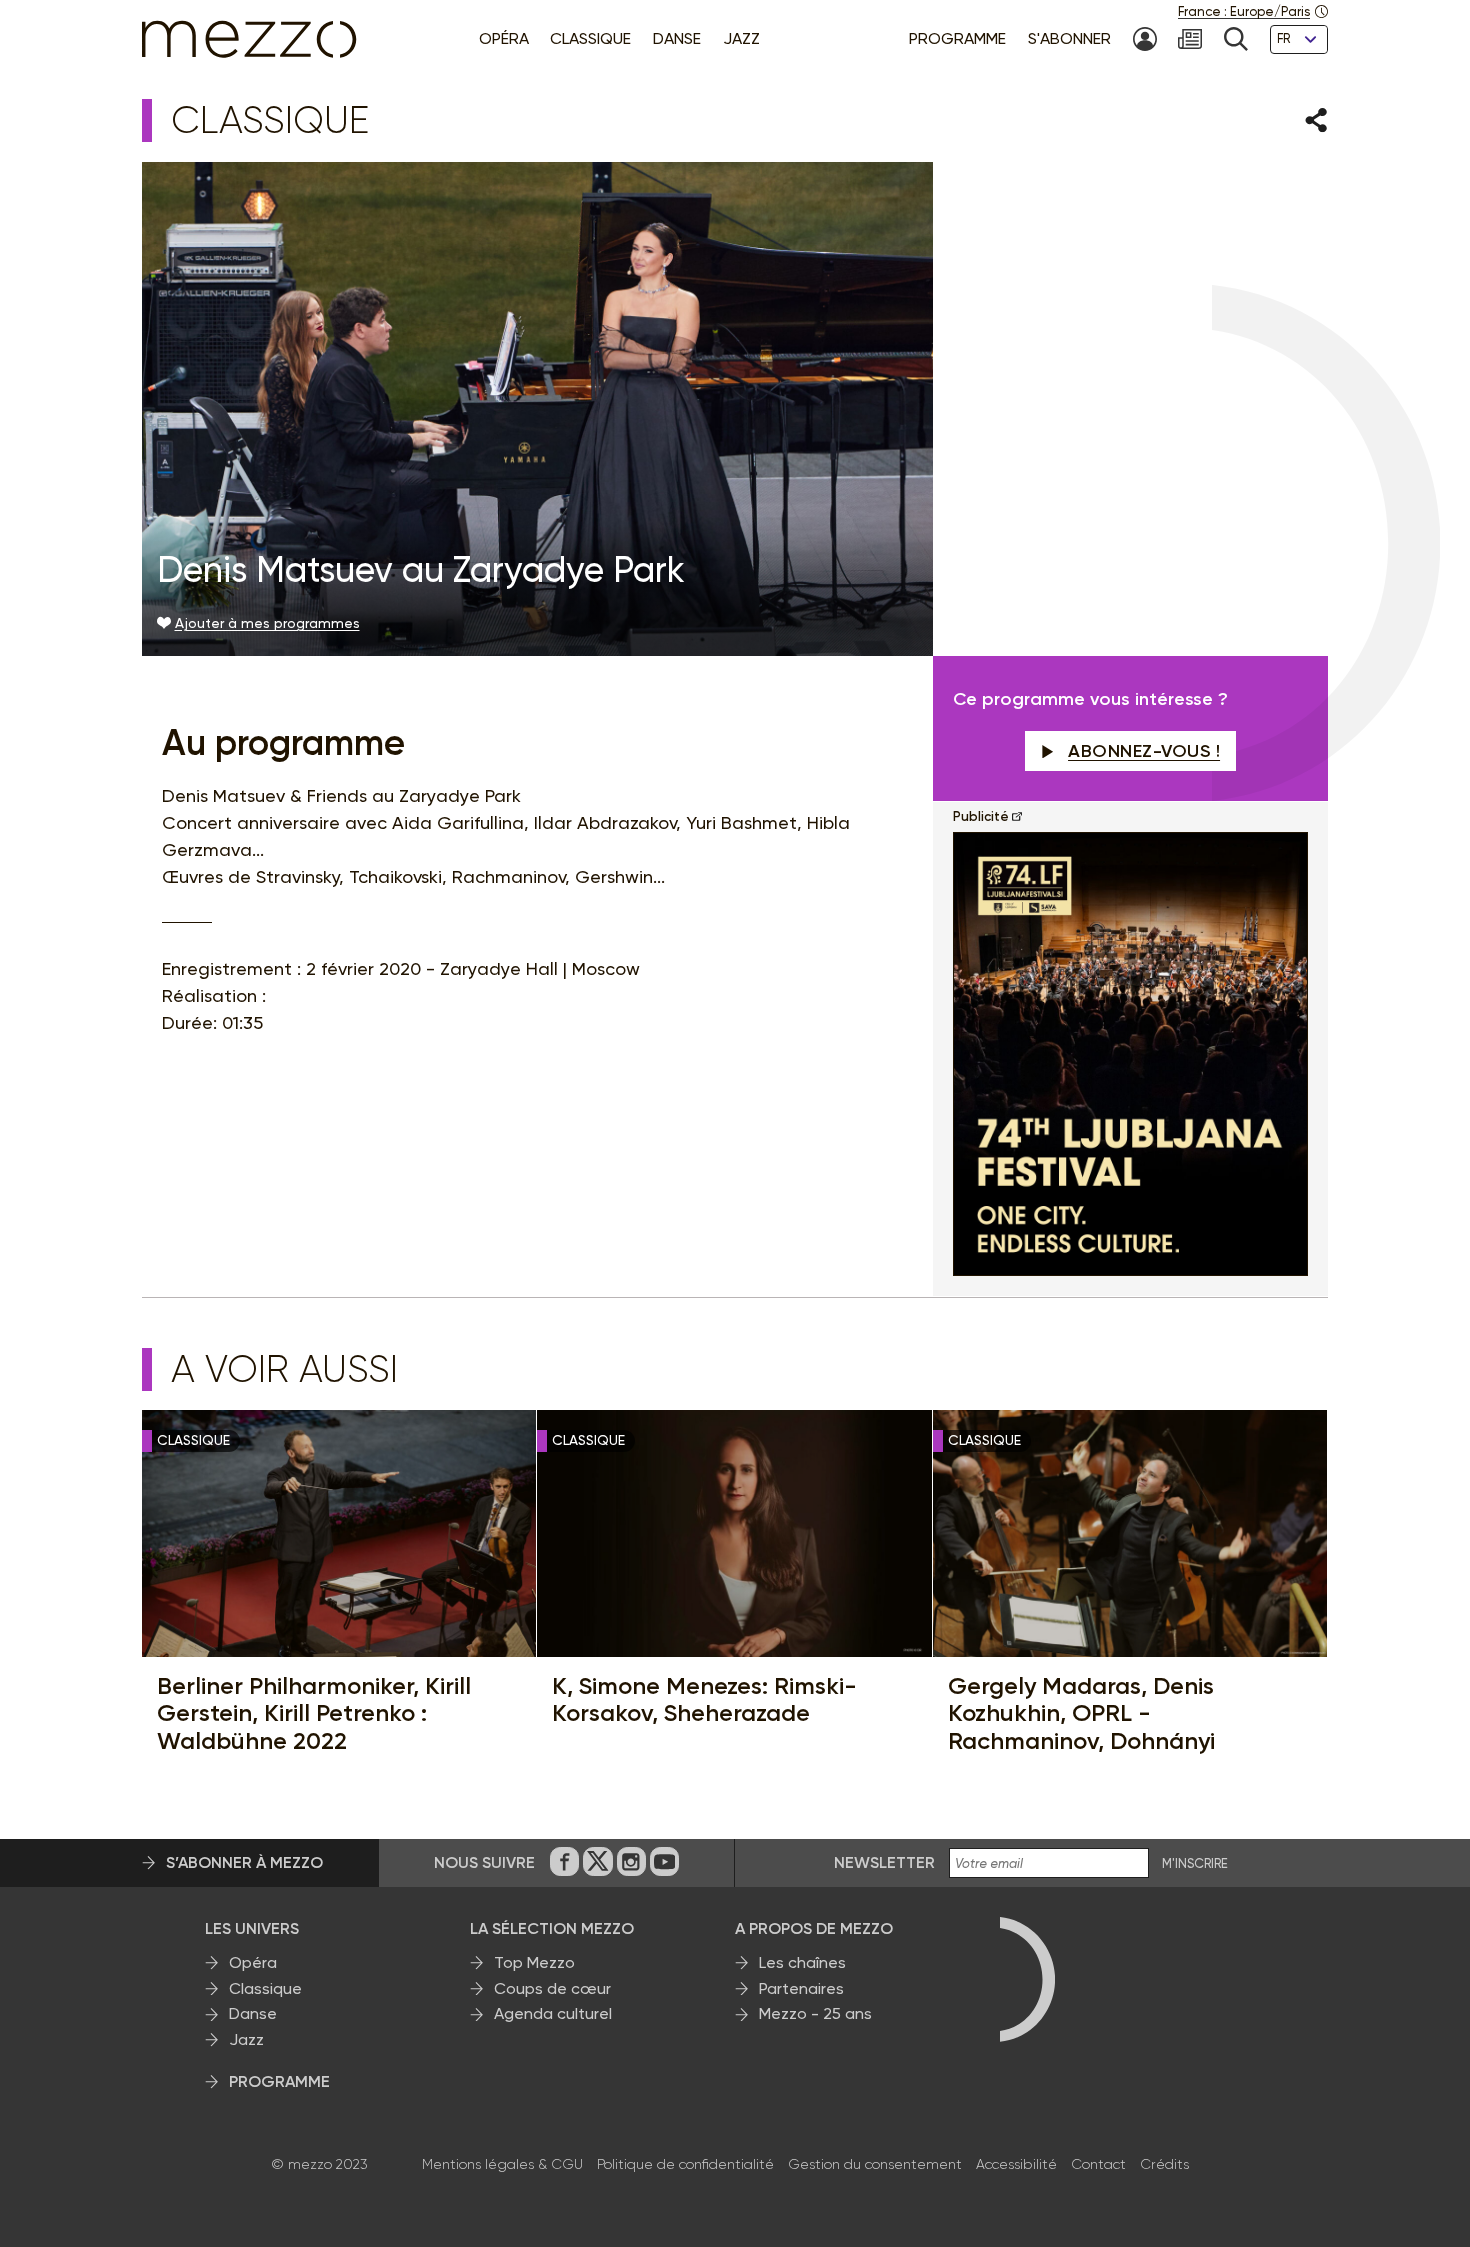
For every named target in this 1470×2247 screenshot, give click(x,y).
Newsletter (884, 1862)
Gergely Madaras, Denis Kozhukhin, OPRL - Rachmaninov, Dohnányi (1081, 1713)
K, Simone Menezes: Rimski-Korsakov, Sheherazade (704, 1699)
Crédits (1164, 2164)
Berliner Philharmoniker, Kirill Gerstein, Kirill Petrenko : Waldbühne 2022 (314, 1713)
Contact (1098, 2164)
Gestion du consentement (875, 2164)
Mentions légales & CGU (502, 2164)
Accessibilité (1016, 2164)
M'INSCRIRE (1195, 1864)
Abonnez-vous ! (1144, 751)
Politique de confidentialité (685, 2164)
